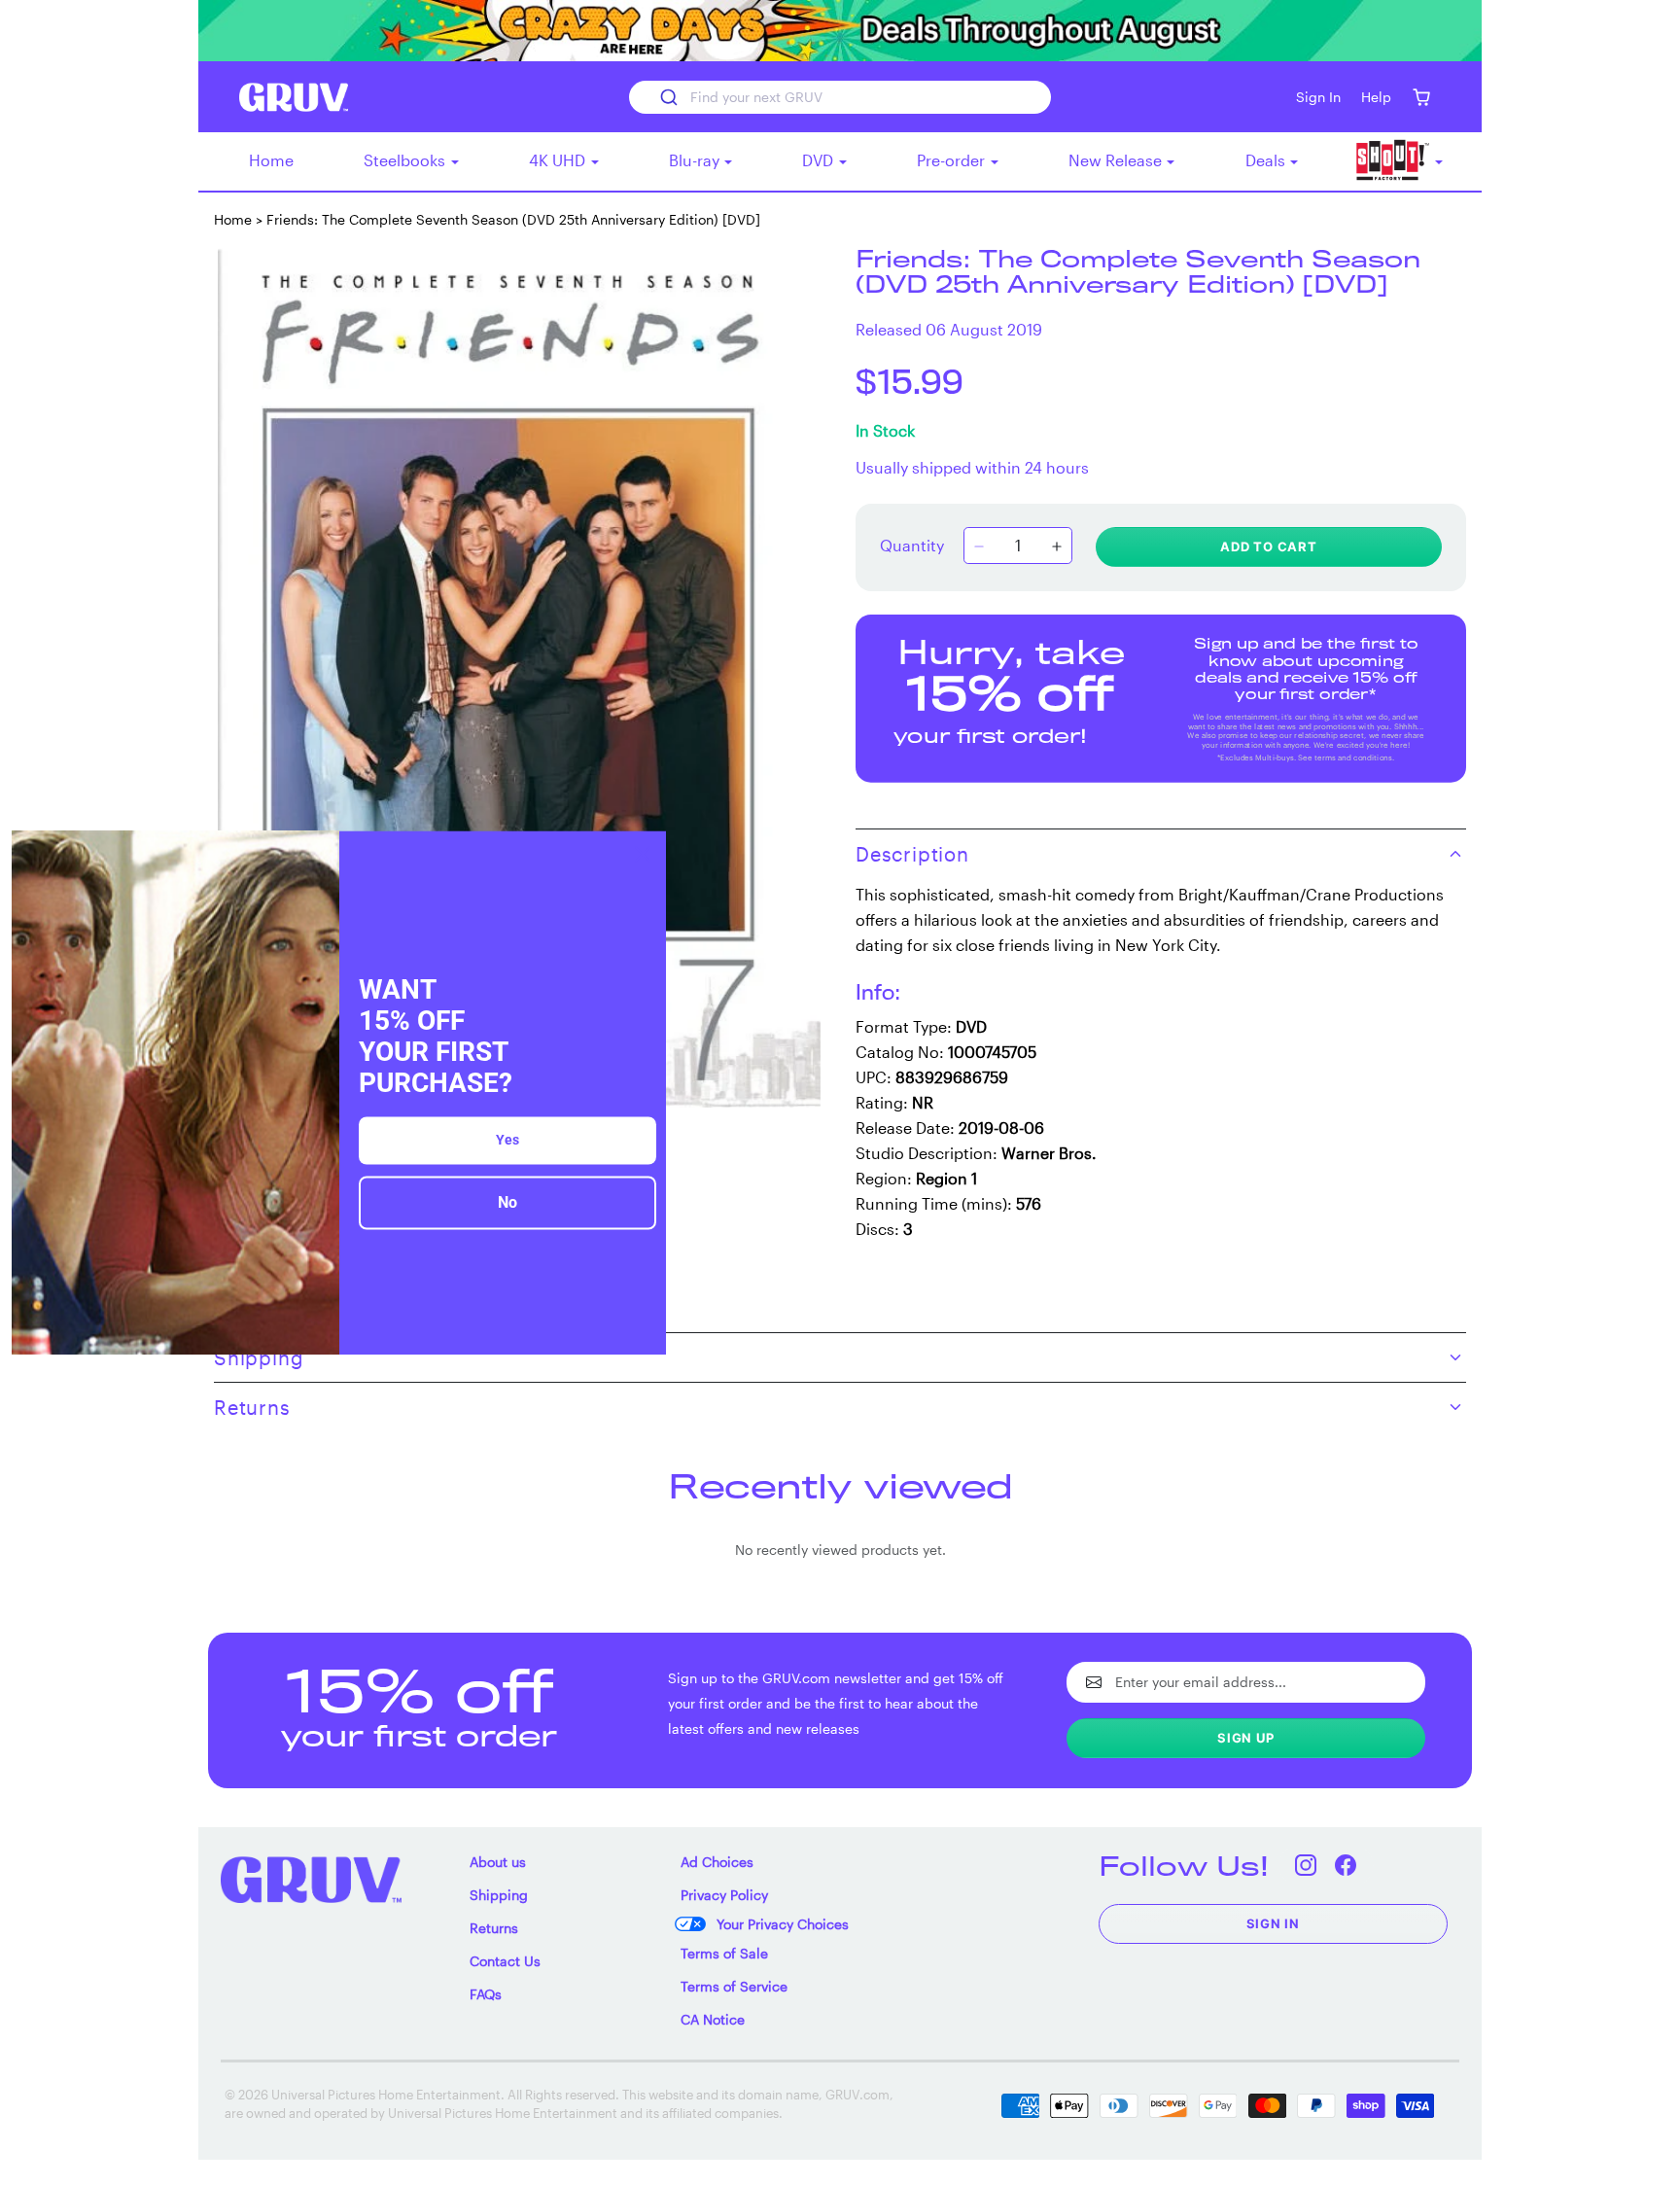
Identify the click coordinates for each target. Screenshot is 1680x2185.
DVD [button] (820, 160)
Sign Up (1246, 1738)
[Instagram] (1306, 1866)
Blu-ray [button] (696, 160)
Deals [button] (1267, 160)
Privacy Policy (724, 1895)
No (507, 1203)
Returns (494, 1928)
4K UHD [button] (559, 160)
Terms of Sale (724, 1953)
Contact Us (505, 1961)
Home (271, 160)
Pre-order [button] (953, 160)
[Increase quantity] (1057, 547)
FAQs (486, 1994)
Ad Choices (717, 1862)
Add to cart (1269, 546)
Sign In (1274, 1923)
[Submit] (667, 97)
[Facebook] (1346, 1866)
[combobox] (840, 97)
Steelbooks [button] (406, 160)
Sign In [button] (1318, 97)
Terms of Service (734, 1986)
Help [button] (1376, 97)
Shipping (499, 1895)
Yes (507, 1141)
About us (498, 1862)
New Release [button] (1117, 160)
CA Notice (713, 2019)
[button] (1421, 97)
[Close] (643, 854)
